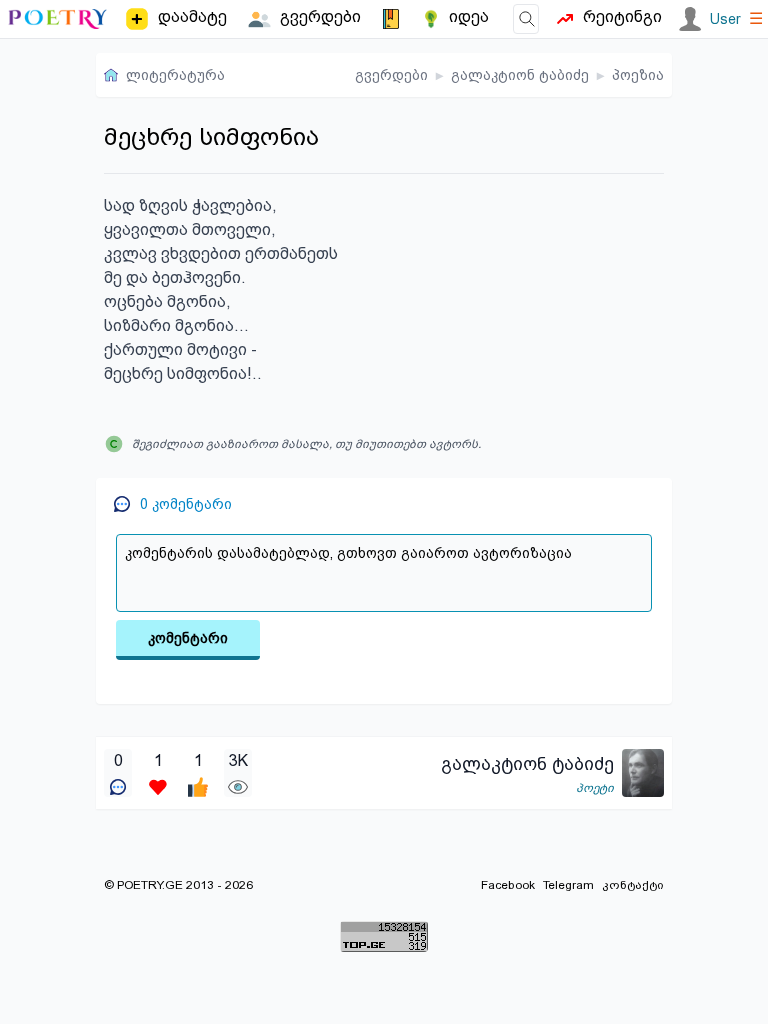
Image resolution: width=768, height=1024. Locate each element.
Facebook (508, 885)
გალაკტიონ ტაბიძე (520, 75)
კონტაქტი (633, 885)
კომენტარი (188, 638)
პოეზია (638, 75)
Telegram (568, 885)
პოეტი (595, 788)
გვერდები (391, 75)
